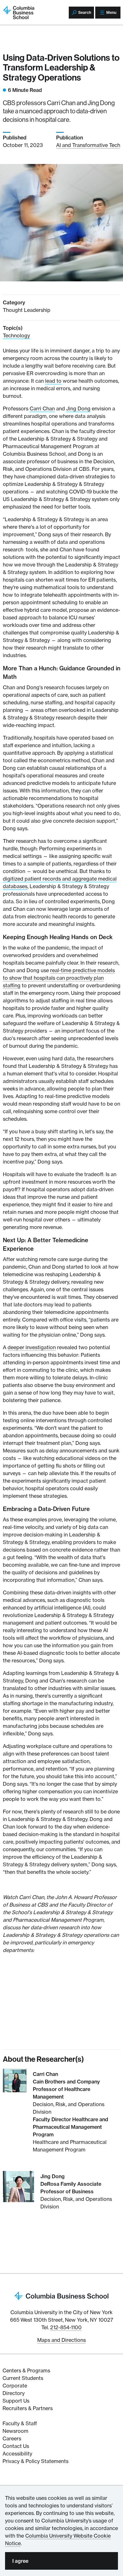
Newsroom (15, 2431)
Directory (14, 2393)
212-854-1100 (66, 2327)
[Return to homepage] (61, 2295)
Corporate (15, 2386)
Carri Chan (42, 409)
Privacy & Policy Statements (35, 2461)
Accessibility (17, 2454)
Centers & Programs (26, 2370)
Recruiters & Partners (28, 2408)
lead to (53, 381)
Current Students (23, 2378)
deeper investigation (32, 1347)
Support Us (16, 2401)
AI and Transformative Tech (88, 145)
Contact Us (16, 2446)
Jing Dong (78, 409)
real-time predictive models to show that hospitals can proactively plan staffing (59, 978)
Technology (16, 335)
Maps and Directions (61, 2340)
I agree (20, 2561)
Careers (12, 2438)
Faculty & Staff (20, 2423)
